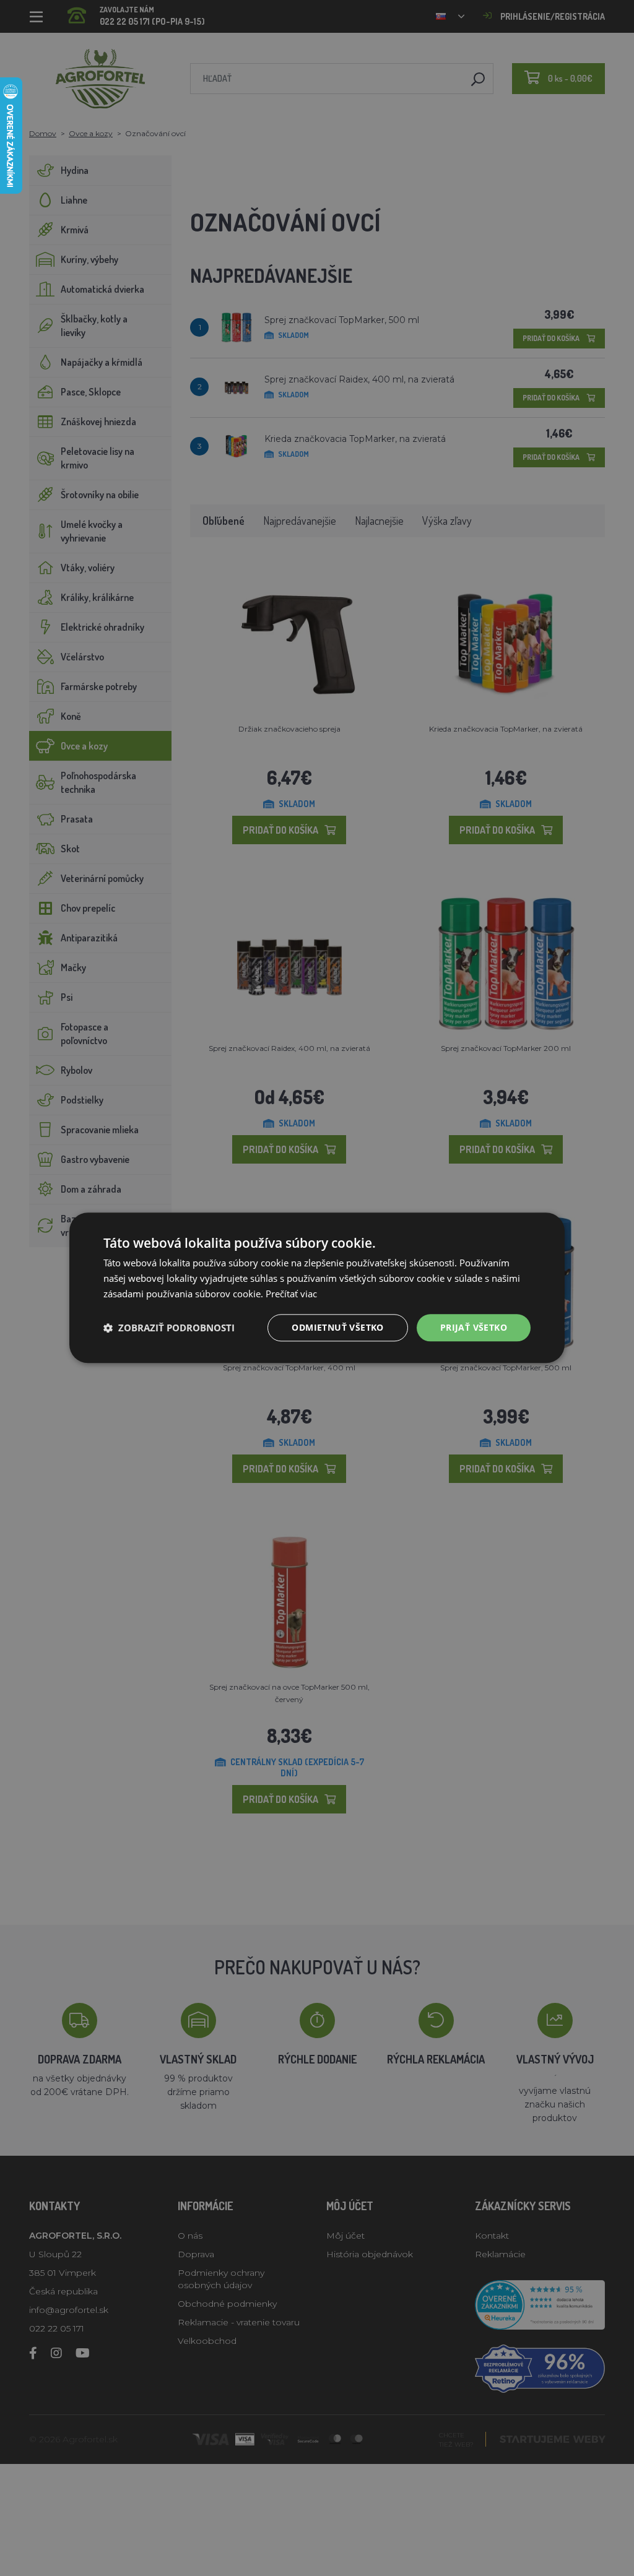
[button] (169, 1328)
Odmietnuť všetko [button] (337, 1327)
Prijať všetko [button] (474, 1327)
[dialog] (317, 1288)
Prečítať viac (291, 1294)
